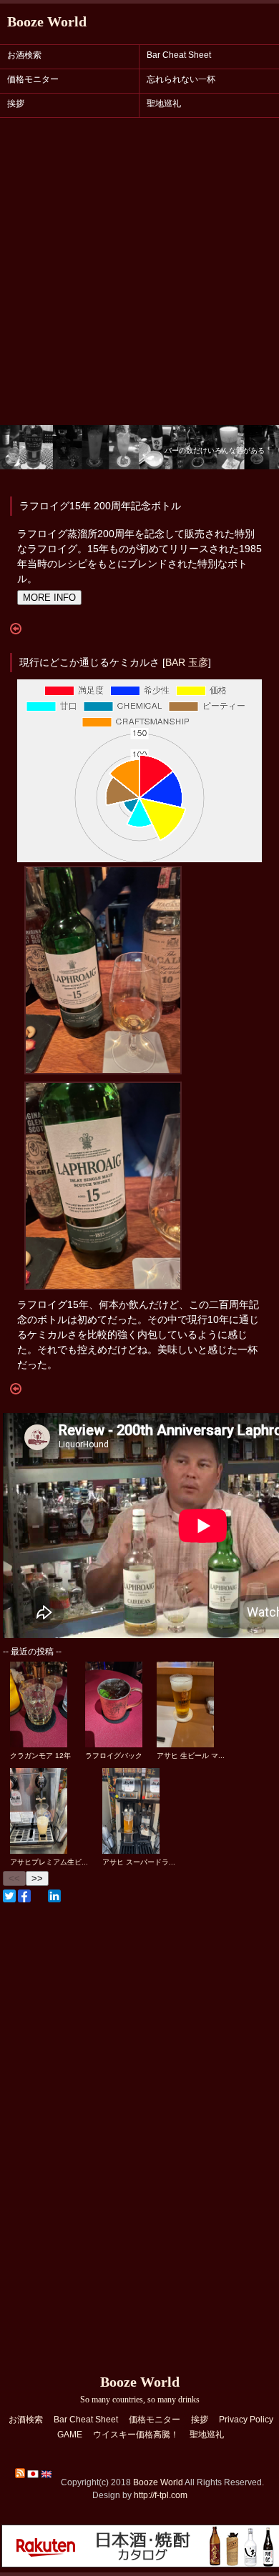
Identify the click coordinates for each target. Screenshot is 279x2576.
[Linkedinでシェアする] (54, 1896)
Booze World (47, 21)
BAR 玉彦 (187, 662)
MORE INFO (49, 598)
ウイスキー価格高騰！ (136, 2435)
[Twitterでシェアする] (9, 1896)
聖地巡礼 (164, 104)
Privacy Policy (246, 2420)
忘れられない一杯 (181, 79)
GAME (70, 2435)
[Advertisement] (139, 279)
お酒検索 (24, 55)
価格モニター (33, 79)
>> (37, 1878)
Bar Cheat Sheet (179, 55)
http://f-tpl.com (161, 2495)
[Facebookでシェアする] (24, 1896)
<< (14, 1878)
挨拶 (16, 104)
